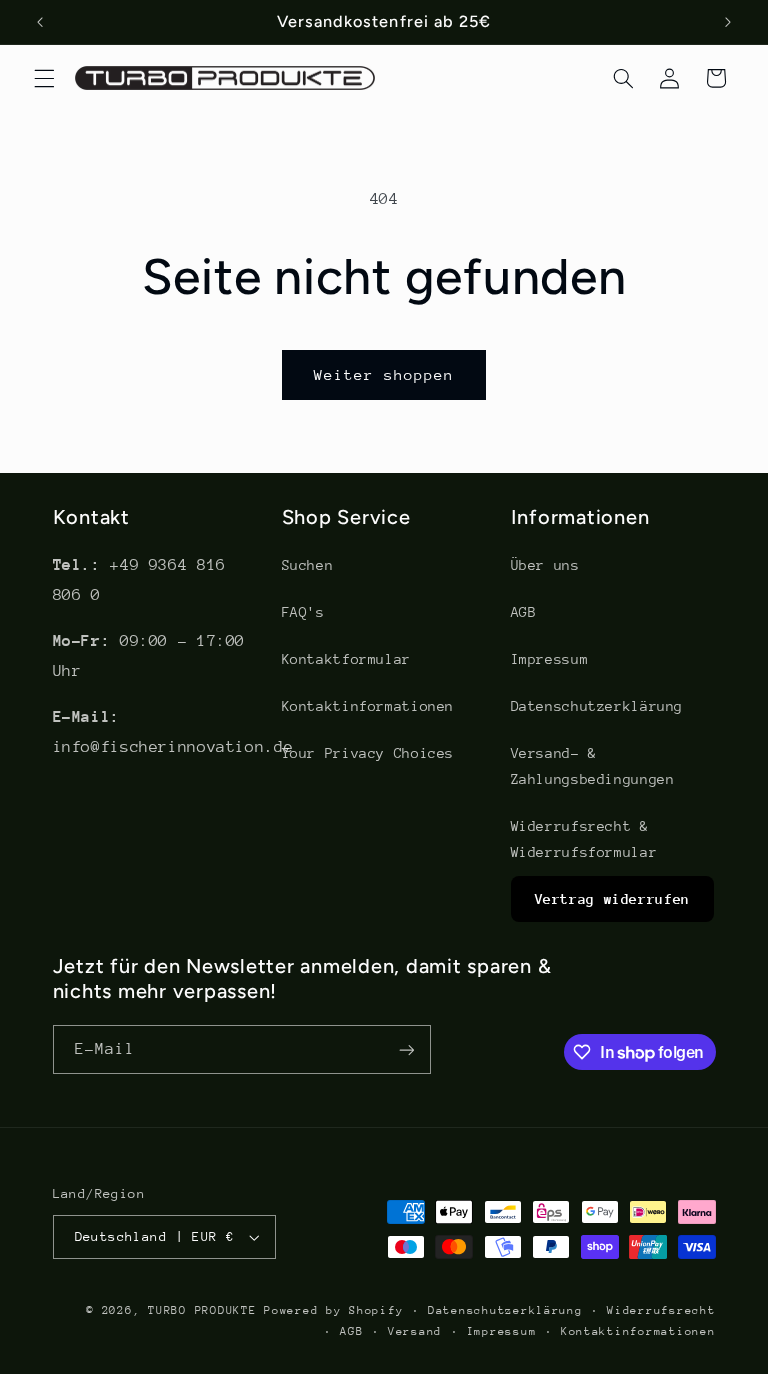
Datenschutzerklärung (597, 706)
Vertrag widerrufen (612, 899)
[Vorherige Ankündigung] (40, 22)
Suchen (308, 565)
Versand (415, 1331)
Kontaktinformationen (368, 706)
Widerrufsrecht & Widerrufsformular (584, 839)
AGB (524, 612)
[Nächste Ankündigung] (728, 22)
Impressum (550, 659)
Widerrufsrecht (661, 1310)
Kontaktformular (346, 659)
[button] (44, 78)
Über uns (545, 565)
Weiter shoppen (384, 374)
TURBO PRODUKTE (202, 1310)
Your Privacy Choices (368, 753)
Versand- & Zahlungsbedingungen (593, 766)
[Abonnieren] (406, 1049)
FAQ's (303, 612)
